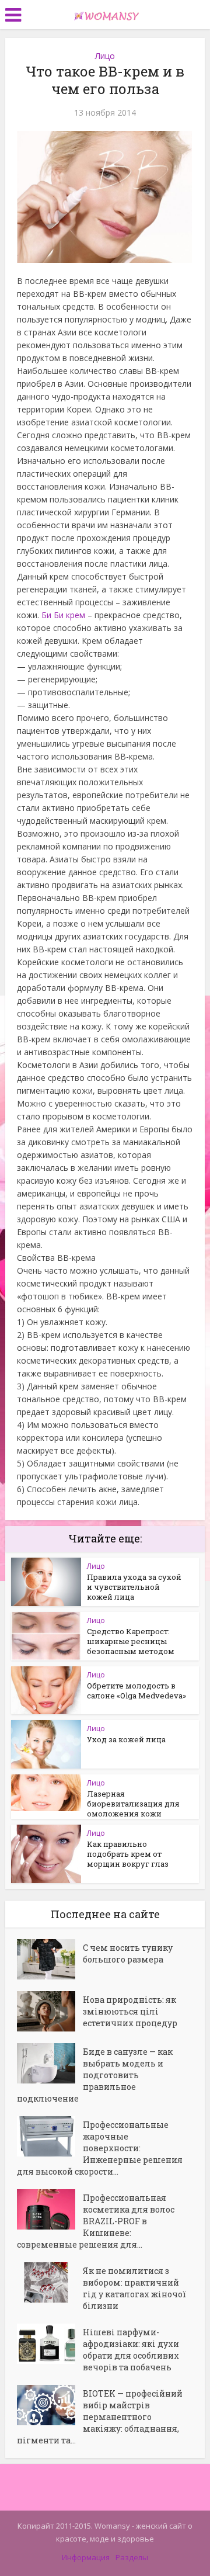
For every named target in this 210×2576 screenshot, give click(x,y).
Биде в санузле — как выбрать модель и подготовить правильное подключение (95, 2075)
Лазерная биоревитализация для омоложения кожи (133, 1804)
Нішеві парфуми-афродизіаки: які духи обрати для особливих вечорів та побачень (131, 2350)
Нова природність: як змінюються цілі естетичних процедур (130, 2011)
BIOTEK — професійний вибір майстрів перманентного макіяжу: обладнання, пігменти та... (100, 2417)
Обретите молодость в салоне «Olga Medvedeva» (136, 1691)
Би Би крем (63, 615)
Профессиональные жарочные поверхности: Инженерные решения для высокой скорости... (100, 2148)
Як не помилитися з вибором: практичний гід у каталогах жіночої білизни (134, 2288)
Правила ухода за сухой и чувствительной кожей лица (134, 1587)
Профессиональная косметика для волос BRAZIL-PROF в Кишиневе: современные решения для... (96, 2221)
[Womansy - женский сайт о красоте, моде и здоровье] (105, 13)
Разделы (132, 2557)
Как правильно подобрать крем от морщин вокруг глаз (128, 1854)
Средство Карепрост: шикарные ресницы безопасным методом (131, 1641)
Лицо (105, 56)
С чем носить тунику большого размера (128, 1953)
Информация (86, 2557)
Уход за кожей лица (126, 1739)
